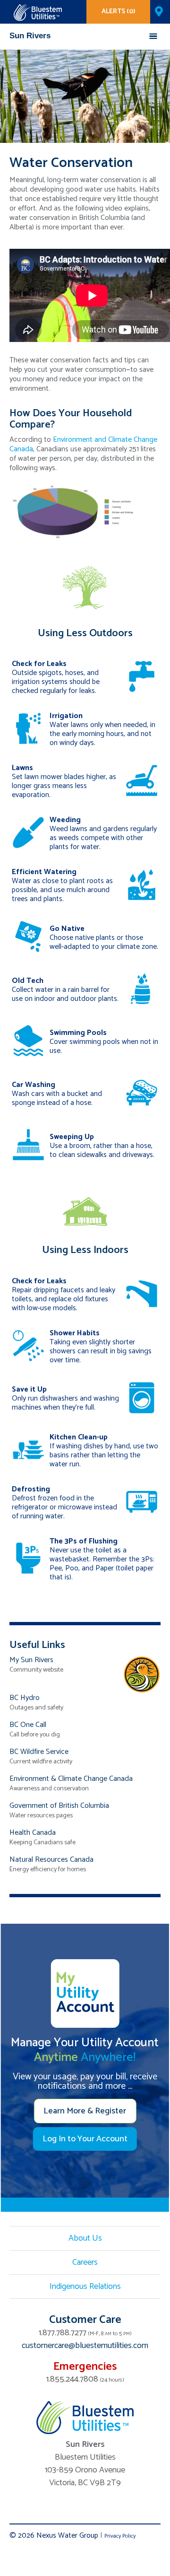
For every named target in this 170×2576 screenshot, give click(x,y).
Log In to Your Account (85, 2139)
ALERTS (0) (119, 12)
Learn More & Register (85, 2111)
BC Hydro (25, 1698)
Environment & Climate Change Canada (71, 1779)
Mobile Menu (153, 36)
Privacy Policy (120, 2536)
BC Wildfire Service (39, 1752)
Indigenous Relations (85, 2287)
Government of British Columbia (59, 1806)
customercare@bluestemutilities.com (85, 2346)
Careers (85, 2262)
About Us (85, 2238)
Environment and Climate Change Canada (83, 444)
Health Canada (33, 1833)
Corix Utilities (38, 13)
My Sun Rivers (31, 1660)
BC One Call (28, 1725)
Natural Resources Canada (51, 1860)
